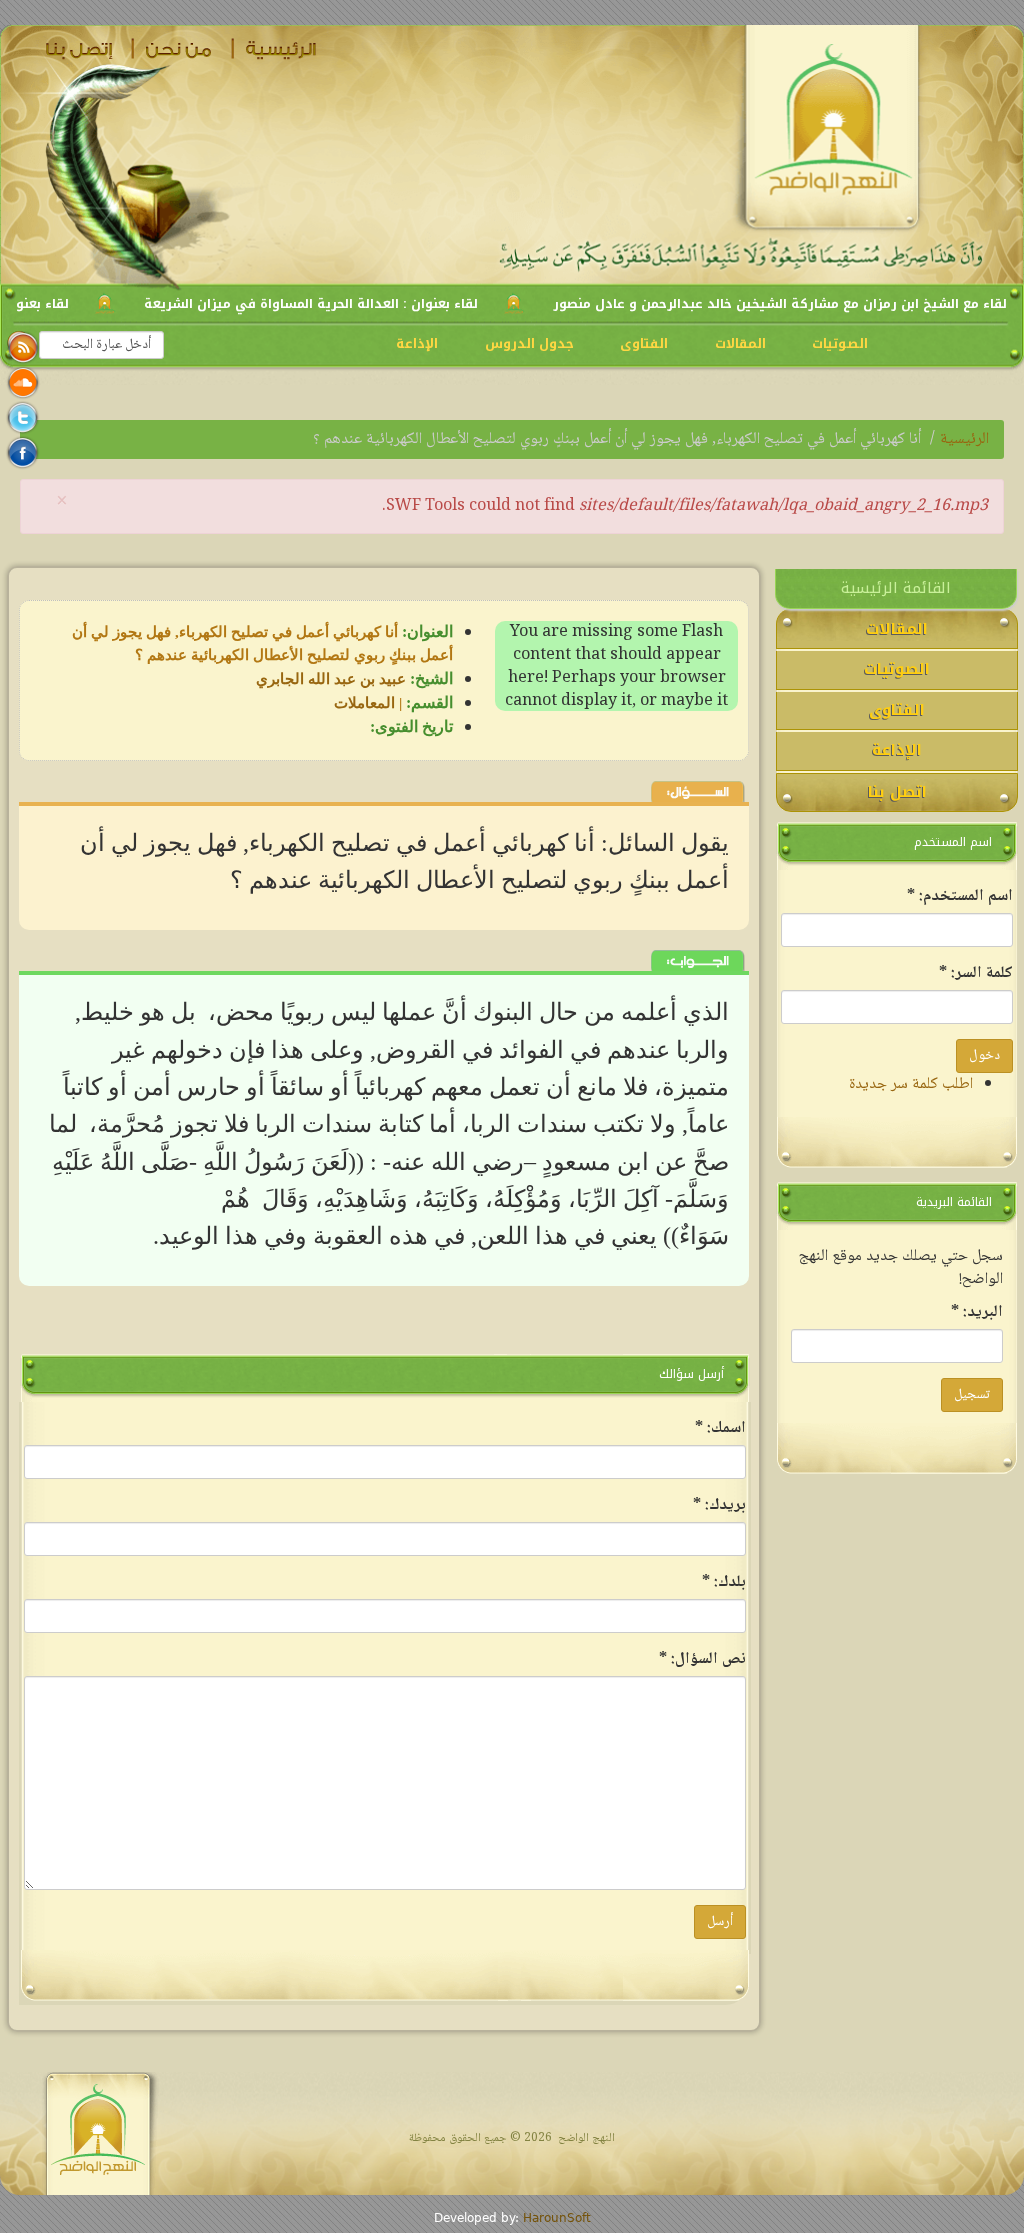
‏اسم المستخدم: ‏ (960, 896)
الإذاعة (417, 343)
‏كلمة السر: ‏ (976, 973)
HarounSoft (557, 2218)
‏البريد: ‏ (977, 1312)
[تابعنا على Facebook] (22, 452)
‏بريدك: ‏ (719, 1505)
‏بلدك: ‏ (724, 1582)
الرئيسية (282, 49)
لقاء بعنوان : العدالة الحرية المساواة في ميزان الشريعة (311, 304)
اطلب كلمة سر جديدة (911, 1084)
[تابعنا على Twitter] (22, 417)
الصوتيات (840, 343)
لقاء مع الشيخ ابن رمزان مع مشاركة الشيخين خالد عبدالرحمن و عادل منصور (780, 304)
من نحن (182, 49)
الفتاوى (644, 343)
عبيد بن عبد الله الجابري (331, 679)
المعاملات (364, 703)
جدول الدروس (529, 343)
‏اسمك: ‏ (720, 1428)
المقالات (740, 343)
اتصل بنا (82, 49)
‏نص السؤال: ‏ (702, 1659)
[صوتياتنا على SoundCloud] (22, 382)
